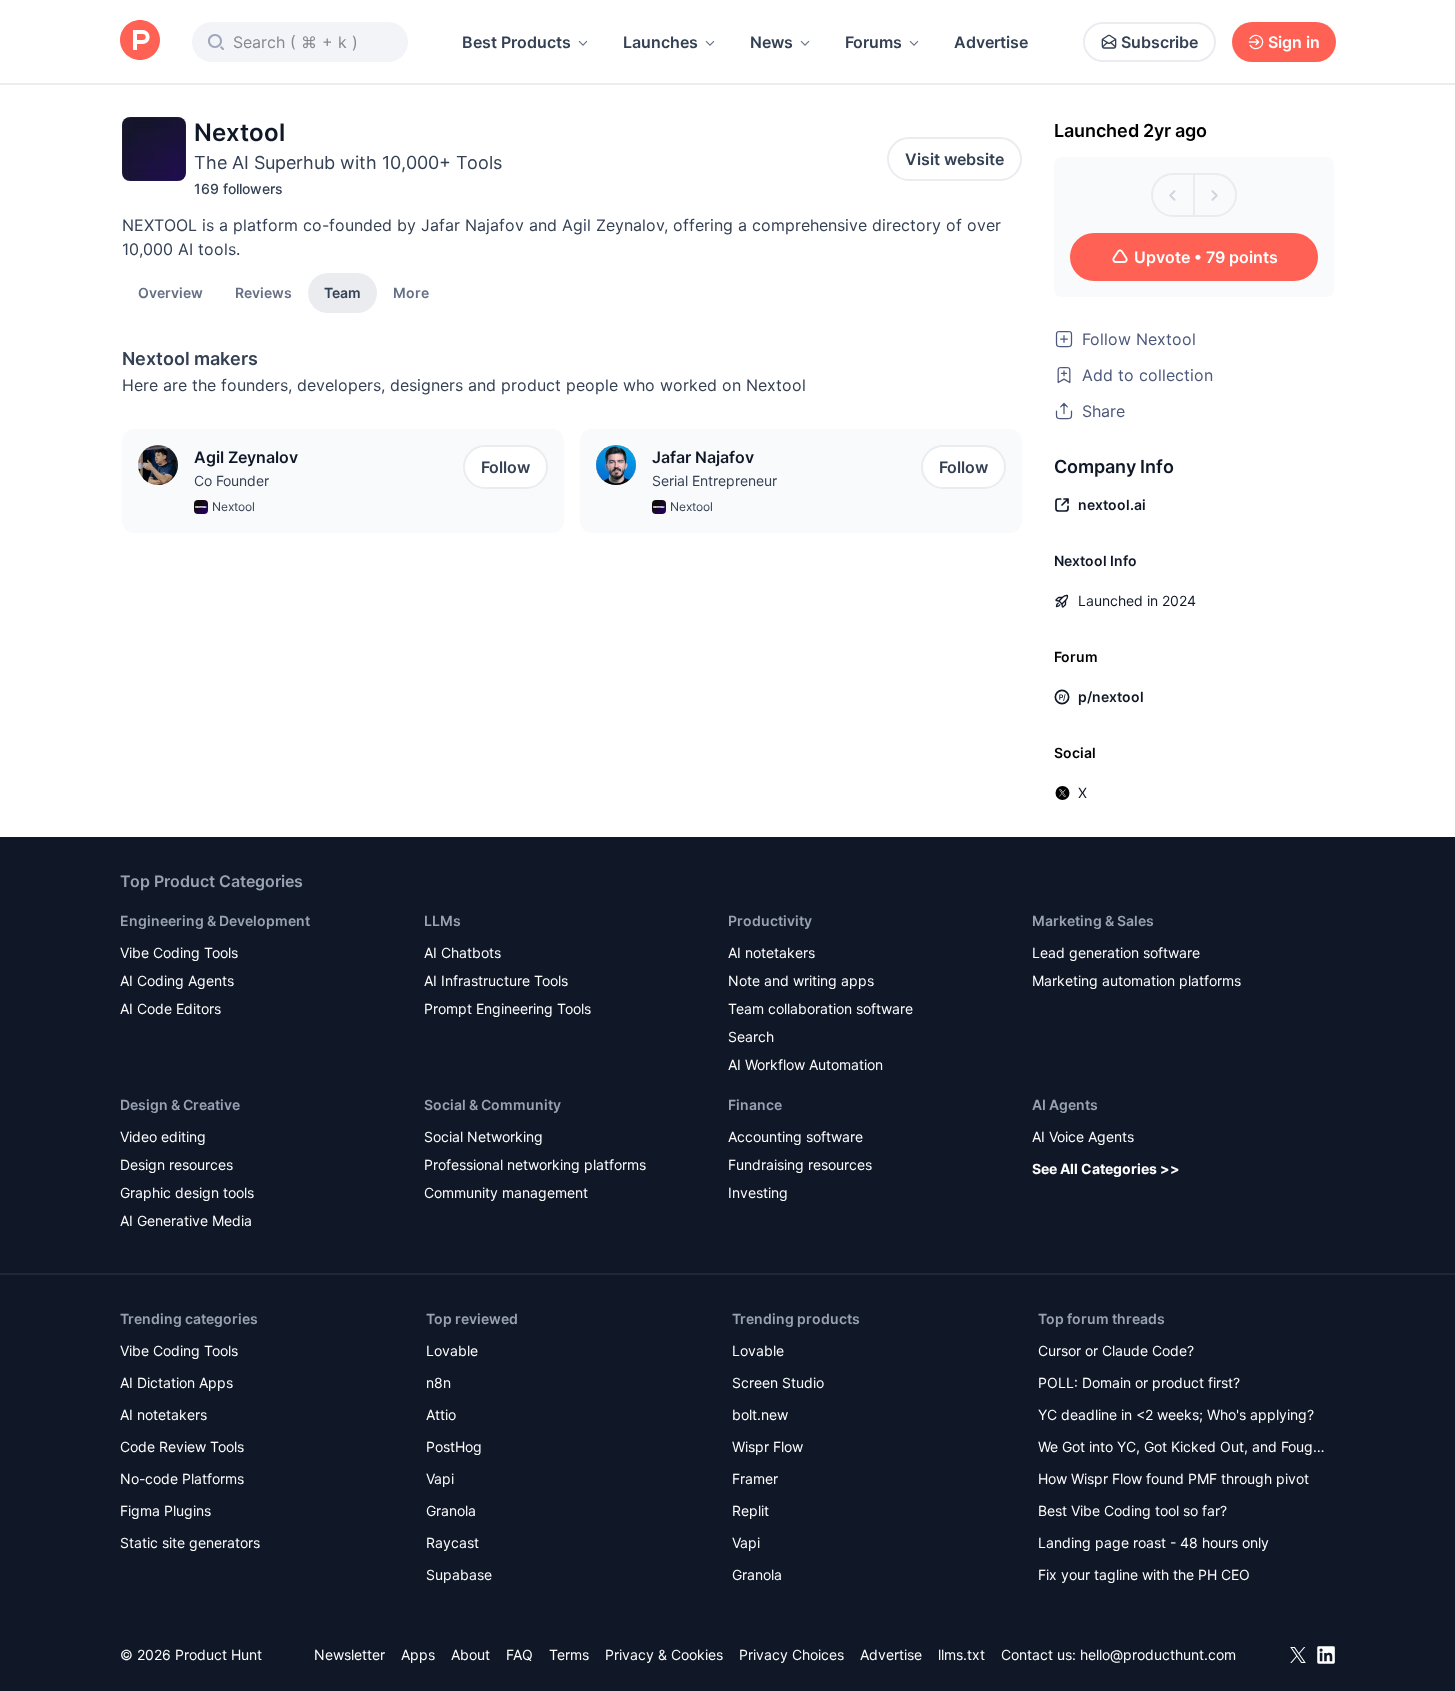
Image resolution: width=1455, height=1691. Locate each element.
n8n (438, 1382)
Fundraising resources (800, 1164)
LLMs (442, 920)
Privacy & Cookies (664, 1654)
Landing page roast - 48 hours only (1153, 1542)
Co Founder (231, 480)
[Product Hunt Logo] (140, 41)
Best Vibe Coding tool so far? (1132, 1510)
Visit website (954, 159)
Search (751, 1036)
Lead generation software (1116, 952)
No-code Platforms (182, 1478)
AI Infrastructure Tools (496, 980)
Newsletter (349, 1654)
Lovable (452, 1350)
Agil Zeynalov (246, 457)
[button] (411, 292)
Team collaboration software (820, 1008)
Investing (758, 1192)
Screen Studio (778, 1382)
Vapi (440, 1478)
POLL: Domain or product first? (1139, 1382)
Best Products (516, 42)
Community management (506, 1192)
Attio (441, 1414)
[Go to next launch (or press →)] (1215, 195)
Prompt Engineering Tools (507, 1008)
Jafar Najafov (703, 457)
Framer (755, 1478)
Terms (569, 1654)
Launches (660, 42)
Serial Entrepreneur (714, 480)
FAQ (519, 1654)
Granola (451, 1510)
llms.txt (961, 1654)
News (771, 42)
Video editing (163, 1136)
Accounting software (795, 1136)
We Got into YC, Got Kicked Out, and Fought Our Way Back (1182, 1448)
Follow (505, 467)
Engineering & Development (215, 920)
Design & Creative (180, 1104)
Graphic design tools (187, 1192)
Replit (750, 1510)
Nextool (233, 506)
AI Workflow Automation (805, 1064)
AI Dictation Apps (176, 1382)
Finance (755, 1104)
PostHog (454, 1446)
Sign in (1294, 42)
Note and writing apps (801, 980)
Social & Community (492, 1104)
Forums (873, 42)
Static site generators (190, 1542)
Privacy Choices (791, 1654)
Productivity (770, 920)
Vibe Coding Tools (179, 952)
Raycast (452, 1542)
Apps (418, 1654)
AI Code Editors (170, 1008)
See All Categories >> (1106, 1168)
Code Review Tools (182, 1446)
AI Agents (1065, 1104)
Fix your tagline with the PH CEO (1144, 1574)
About (470, 1654)
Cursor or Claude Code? (1116, 1350)
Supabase (459, 1574)
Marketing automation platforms (1136, 980)
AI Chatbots (462, 952)
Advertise (991, 42)
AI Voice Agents (1083, 1136)
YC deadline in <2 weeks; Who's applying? (1176, 1414)
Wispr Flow (767, 1446)
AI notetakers (771, 952)
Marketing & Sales (1093, 920)
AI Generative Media (186, 1220)
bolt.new (760, 1414)
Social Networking (483, 1136)
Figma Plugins (165, 1510)
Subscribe (1159, 42)
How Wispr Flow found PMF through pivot (1173, 1478)
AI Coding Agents (177, 980)
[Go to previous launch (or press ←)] (1173, 195)
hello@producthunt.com (1158, 1654)
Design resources (176, 1164)
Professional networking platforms (535, 1164)
